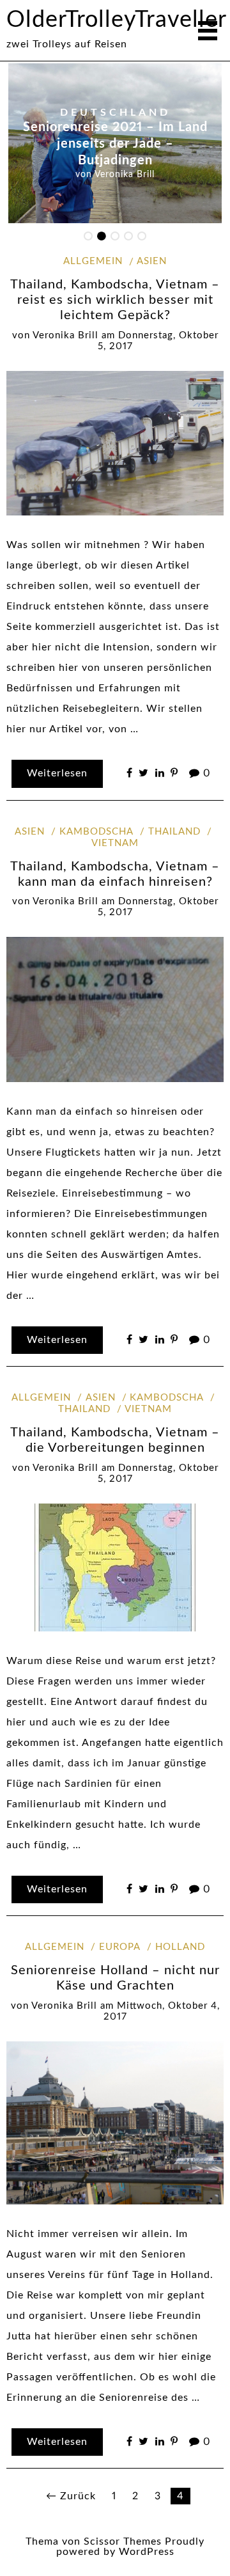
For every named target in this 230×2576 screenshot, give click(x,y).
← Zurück (71, 2496)
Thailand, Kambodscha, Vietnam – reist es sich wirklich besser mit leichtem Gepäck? (115, 300)
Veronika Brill (125, 175)
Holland (180, 1947)
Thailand (174, 832)
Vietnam (148, 1409)
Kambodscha (96, 832)
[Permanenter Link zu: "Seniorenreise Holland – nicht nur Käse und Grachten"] (115, 2122)
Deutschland (115, 113)
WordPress (147, 2552)
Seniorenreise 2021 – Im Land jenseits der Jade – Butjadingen (115, 145)
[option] (115, 143)
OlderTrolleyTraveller (117, 20)
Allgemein (93, 261)
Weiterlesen (57, 773)
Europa (120, 1947)
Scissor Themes (123, 2541)
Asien (152, 261)
